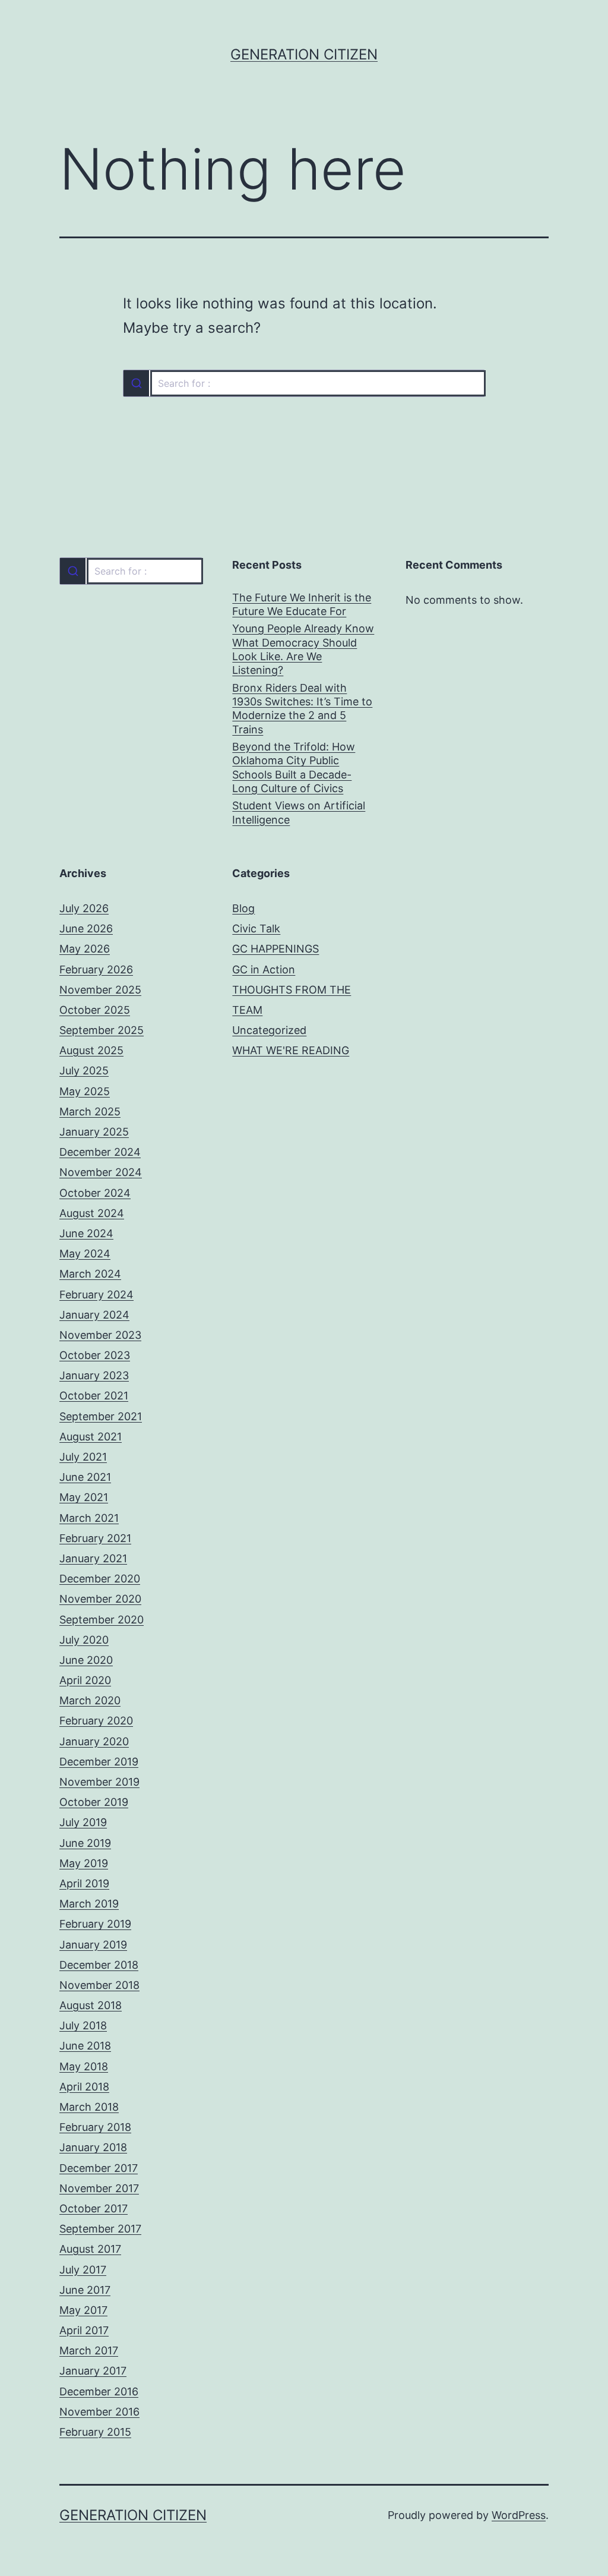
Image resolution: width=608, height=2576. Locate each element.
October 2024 (95, 1193)
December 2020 (100, 1579)
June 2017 (85, 2290)
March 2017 (89, 2350)
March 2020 (90, 1700)
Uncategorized (269, 1030)
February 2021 (95, 1538)
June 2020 (86, 1660)
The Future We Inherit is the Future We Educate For (302, 604)
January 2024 (94, 1315)
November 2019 (99, 1782)
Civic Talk (256, 928)
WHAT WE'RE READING (291, 1050)
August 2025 (91, 1050)
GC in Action (264, 969)
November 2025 (100, 990)
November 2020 (100, 1599)
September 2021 (101, 1416)
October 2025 (95, 1010)
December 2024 (100, 1152)
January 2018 (93, 2147)
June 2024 (86, 1233)
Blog (243, 908)
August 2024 (92, 1213)
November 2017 (99, 2188)
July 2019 (83, 1822)
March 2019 (89, 1904)
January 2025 (94, 1132)
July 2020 (84, 1640)
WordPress (519, 2515)
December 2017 (99, 2168)
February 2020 (96, 1721)
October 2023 (95, 1355)
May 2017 (83, 2310)
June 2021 (85, 1477)
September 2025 (102, 1030)
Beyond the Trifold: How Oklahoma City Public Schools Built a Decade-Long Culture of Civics (294, 767)
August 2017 (90, 2249)
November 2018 (99, 1985)
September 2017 (100, 2229)
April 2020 (85, 1680)
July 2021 (83, 1457)
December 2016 (99, 2391)
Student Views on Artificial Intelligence (299, 812)
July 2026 (84, 908)
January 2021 (93, 1558)
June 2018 (85, 2046)
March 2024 (90, 1274)
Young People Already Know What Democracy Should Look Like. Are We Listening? (303, 649)
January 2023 (94, 1375)
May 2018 (84, 2066)
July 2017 (83, 2270)
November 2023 (100, 1335)
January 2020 (94, 1741)
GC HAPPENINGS (275, 949)
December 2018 (99, 1965)
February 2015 (95, 2432)
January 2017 (93, 2371)
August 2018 (91, 2005)
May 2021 (84, 1497)
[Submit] (136, 383)
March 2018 (89, 2107)
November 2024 (101, 1172)
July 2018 (83, 2025)
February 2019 (95, 1924)
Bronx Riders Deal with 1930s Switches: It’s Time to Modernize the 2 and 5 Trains (302, 709)
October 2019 (94, 1802)
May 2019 (84, 1863)
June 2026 (86, 928)
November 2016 (99, 2412)
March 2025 (90, 1112)
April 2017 (84, 2330)
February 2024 (96, 1295)
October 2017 (94, 2208)
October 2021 (94, 1396)
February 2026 (96, 969)
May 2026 (85, 949)
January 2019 (93, 1945)
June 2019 (85, 1843)
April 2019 (84, 1883)
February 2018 (95, 2127)
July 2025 (84, 1071)
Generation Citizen (304, 54)
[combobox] (304, 383)
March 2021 (89, 1518)
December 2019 (99, 1762)
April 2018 (84, 2087)
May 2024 (85, 1254)
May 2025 (85, 1091)
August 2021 (91, 1437)
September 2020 (102, 1620)
